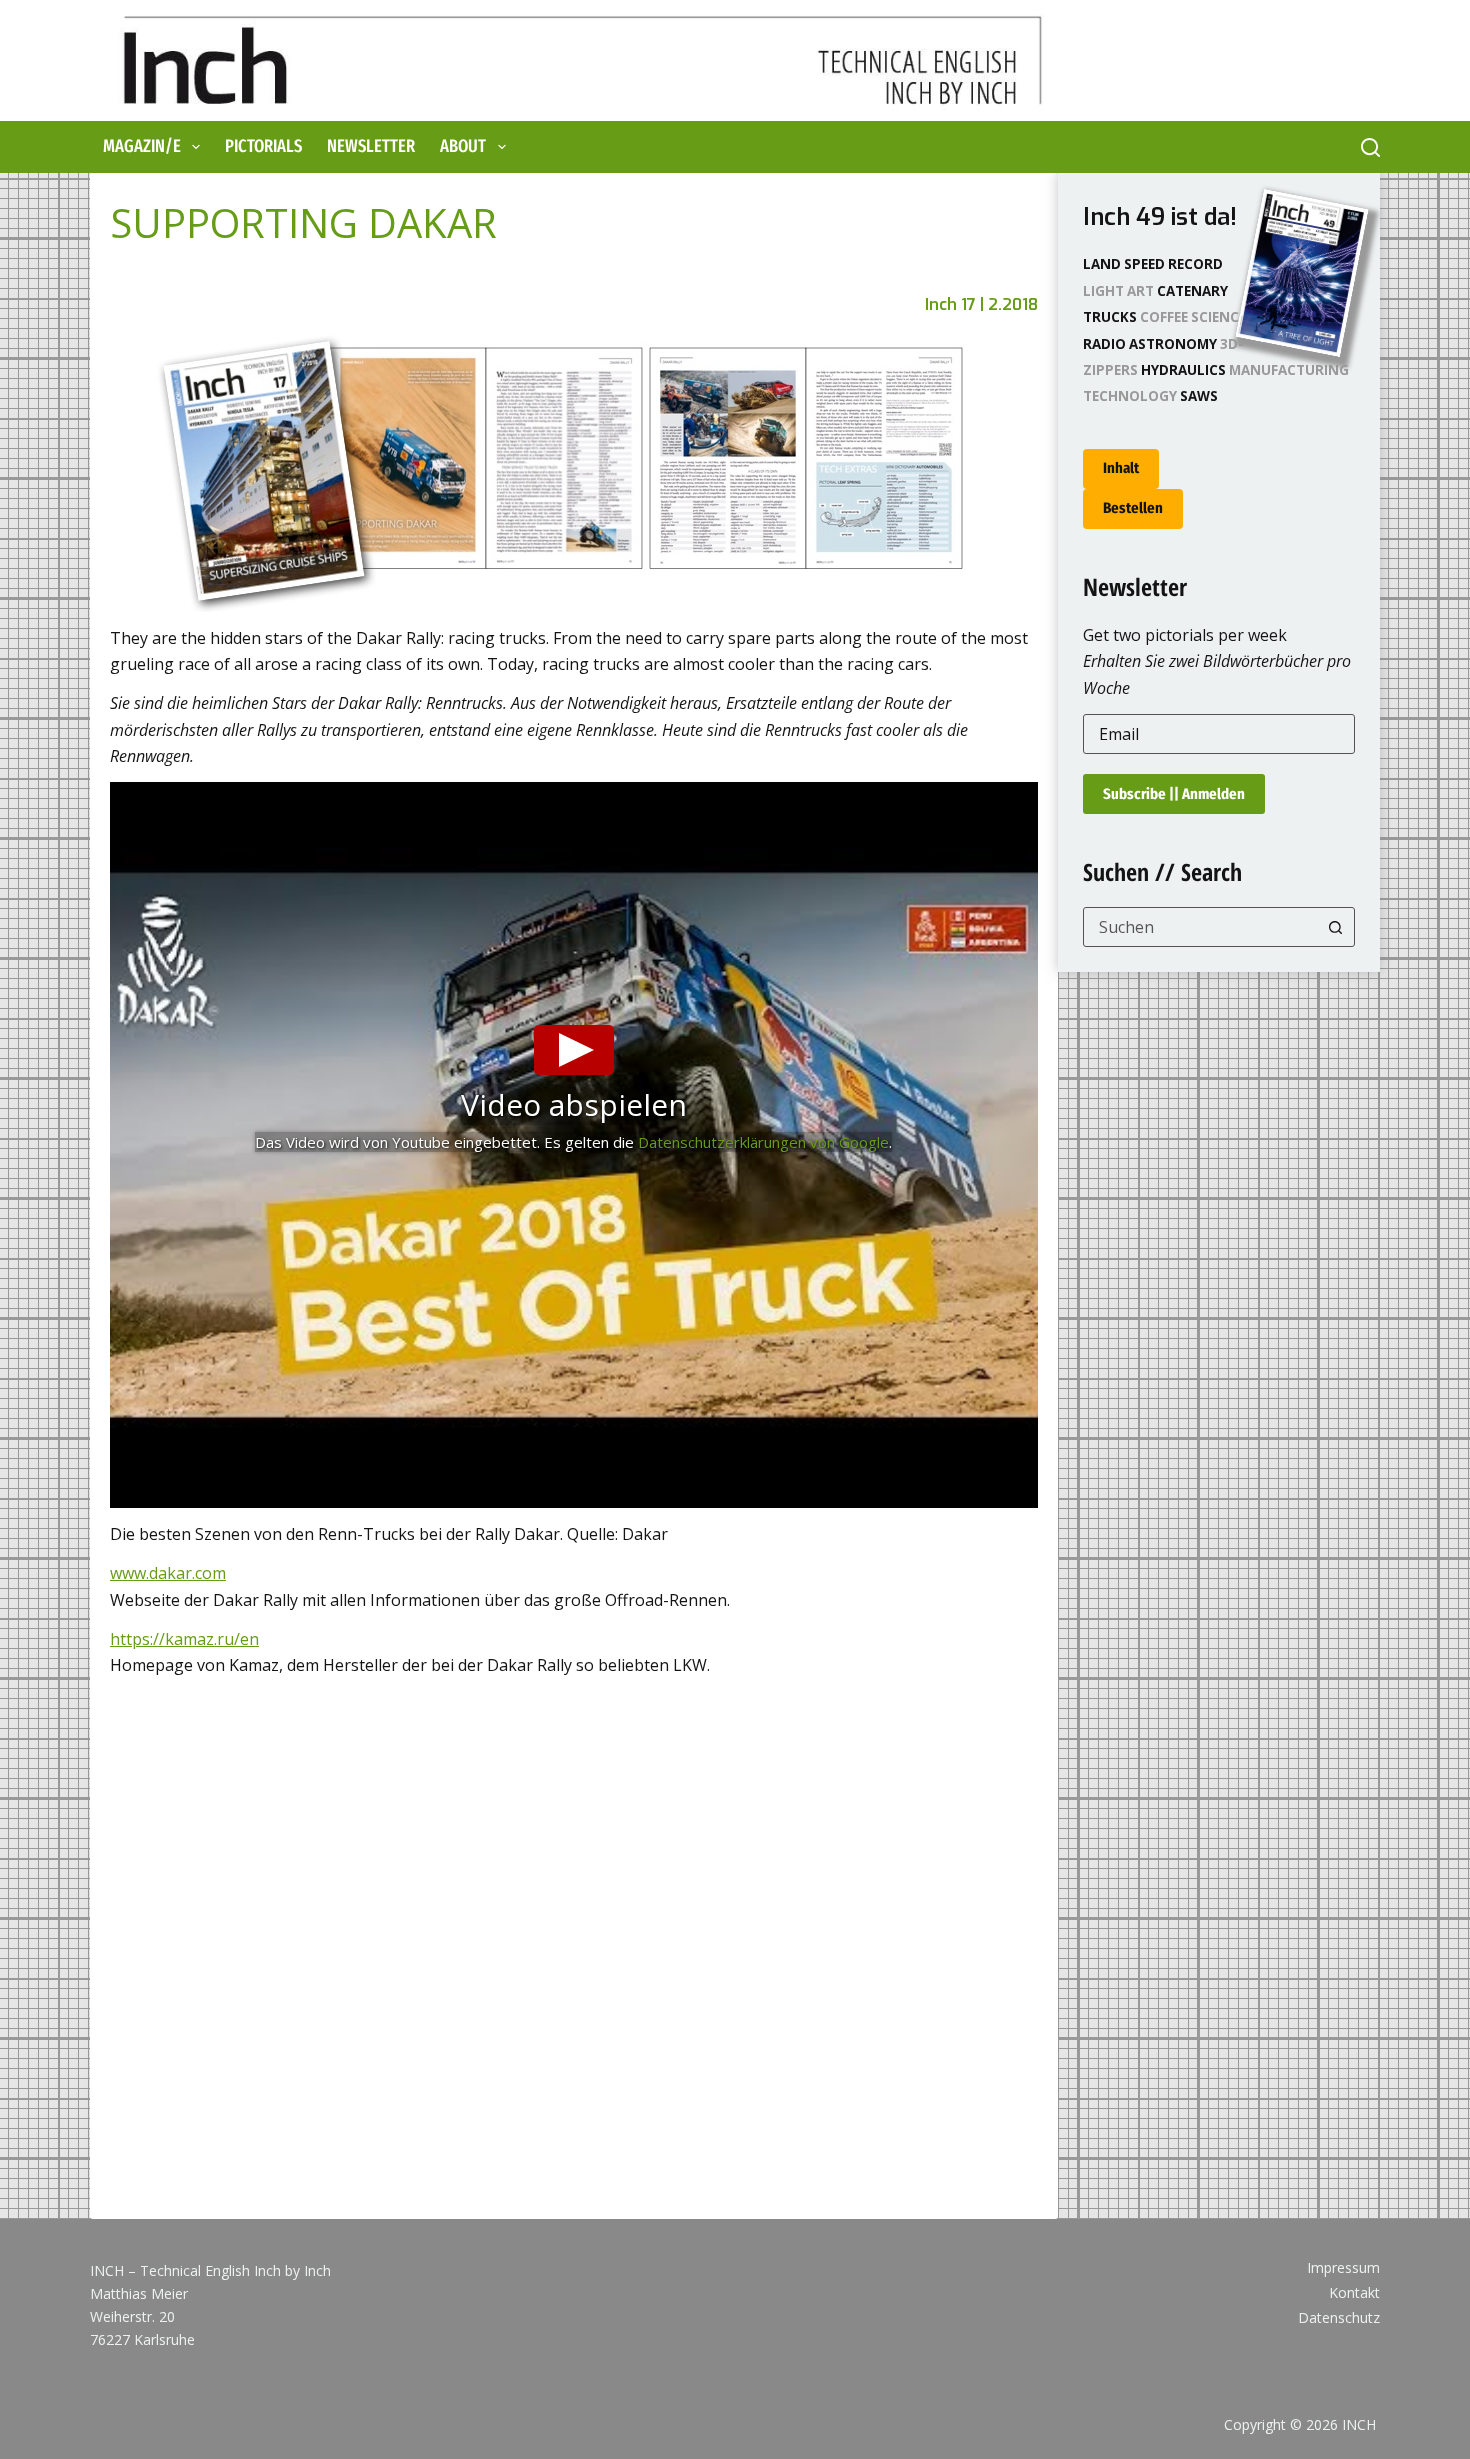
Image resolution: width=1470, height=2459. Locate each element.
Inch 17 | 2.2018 (981, 304)
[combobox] (1200, 927)
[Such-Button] (1335, 927)
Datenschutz (1339, 2318)
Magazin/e (142, 146)
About (463, 146)
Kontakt (1354, 2293)
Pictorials (263, 146)
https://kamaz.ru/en (184, 1639)
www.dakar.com (168, 1573)
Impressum (1343, 2268)
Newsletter (371, 146)
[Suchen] (1370, 147)
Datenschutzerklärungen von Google (763, 1142)
